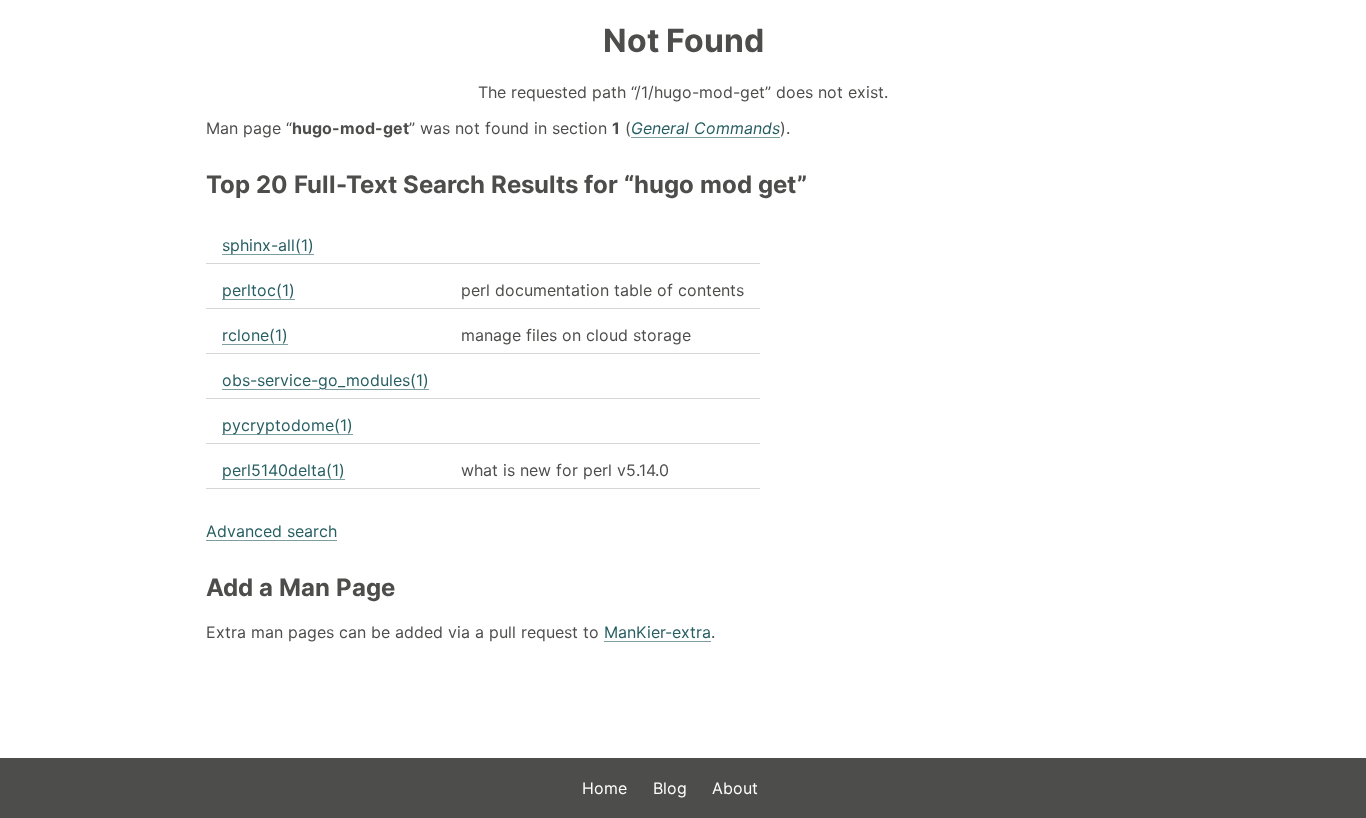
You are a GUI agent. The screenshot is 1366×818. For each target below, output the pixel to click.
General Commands (705, 128)
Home (604, 788)
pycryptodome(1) (287, 425)
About (735, 788)
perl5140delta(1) (283, 470)
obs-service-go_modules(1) (325, 380)
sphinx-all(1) (268, 245)
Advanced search (271, 531)
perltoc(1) (258, 290)
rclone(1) (255, 335)
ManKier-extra (657, 632)
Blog (670, 788)
